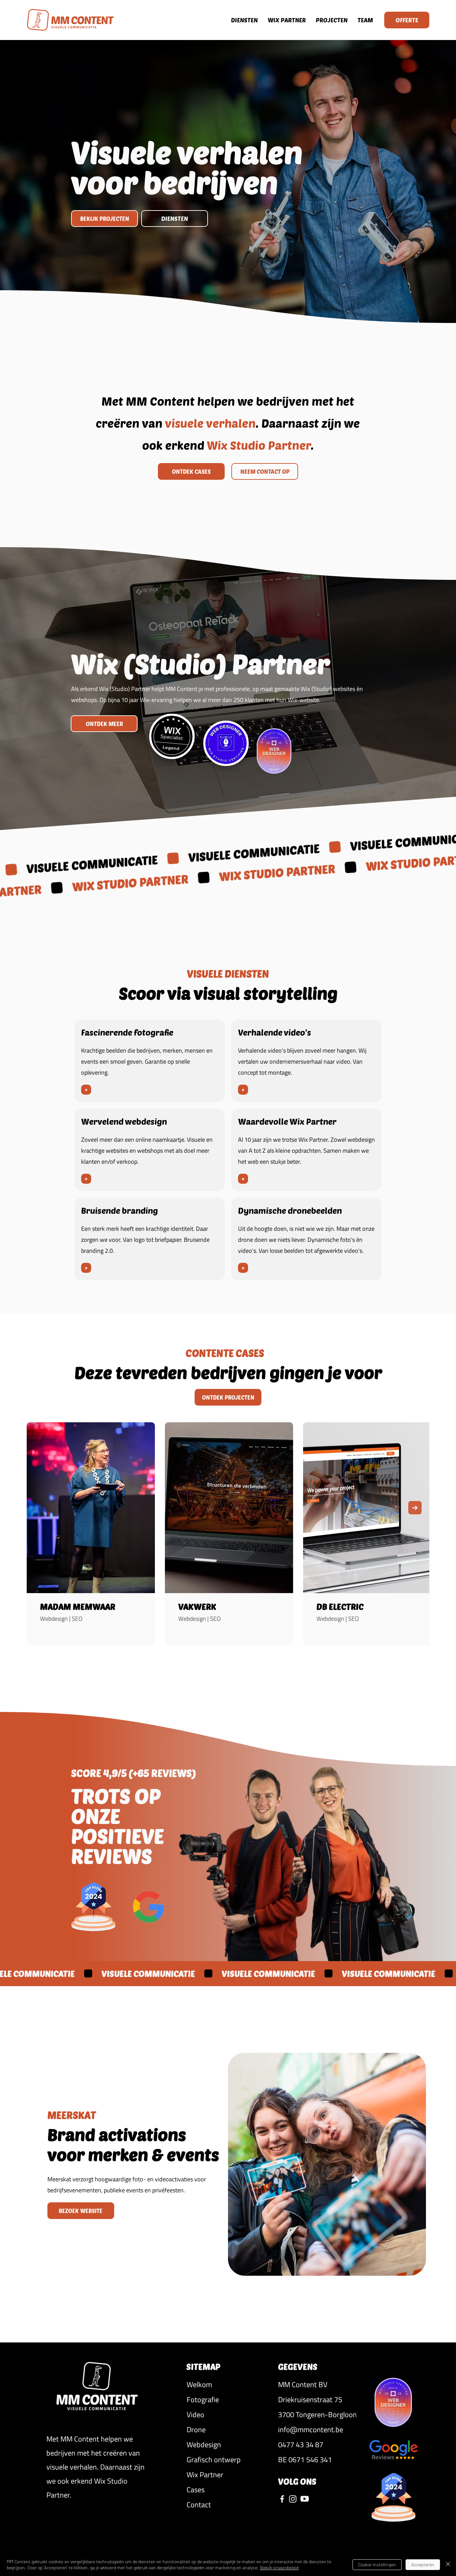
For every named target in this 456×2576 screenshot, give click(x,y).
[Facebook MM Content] (282, 2499)
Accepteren (423, 2564)
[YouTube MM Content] (305, 2499)
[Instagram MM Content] (293, 2499)
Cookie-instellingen (377, 2564)
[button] (317, 2384)
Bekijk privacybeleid (279, 2567)
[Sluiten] (448, 2565)
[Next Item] (415, 1508)
